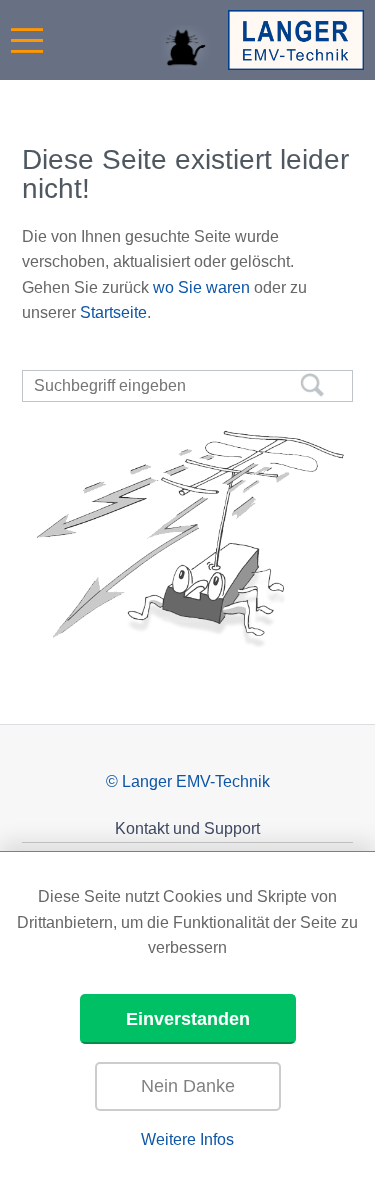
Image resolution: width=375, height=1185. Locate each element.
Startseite (113, 312)
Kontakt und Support (187, 828)
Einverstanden (188, 1019)
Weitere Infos (187, 1139)
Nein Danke (188, 1086)
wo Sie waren (201, 287)
